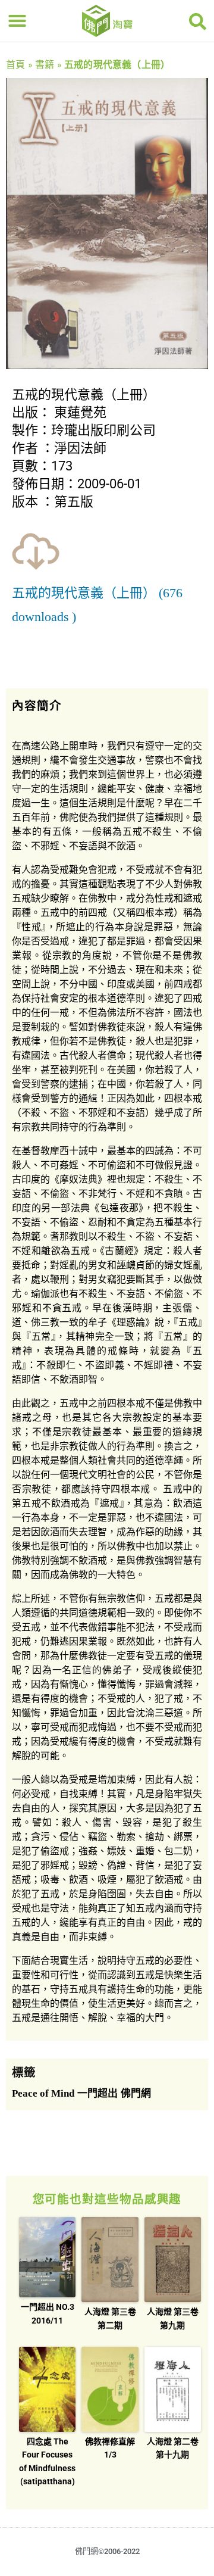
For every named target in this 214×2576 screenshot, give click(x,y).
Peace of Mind (43, 2093)
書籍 (45, 65)
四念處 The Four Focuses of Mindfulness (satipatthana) (47, 2461)
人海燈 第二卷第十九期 (173, 2448)
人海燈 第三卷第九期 (173, 2318)
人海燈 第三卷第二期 (110, 2318)
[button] (17, 21)
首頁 (15, 65)
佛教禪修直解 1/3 (110, 2448)
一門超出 (97, 2093)
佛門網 (136, 2093)
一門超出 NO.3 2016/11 (48, 2313)
